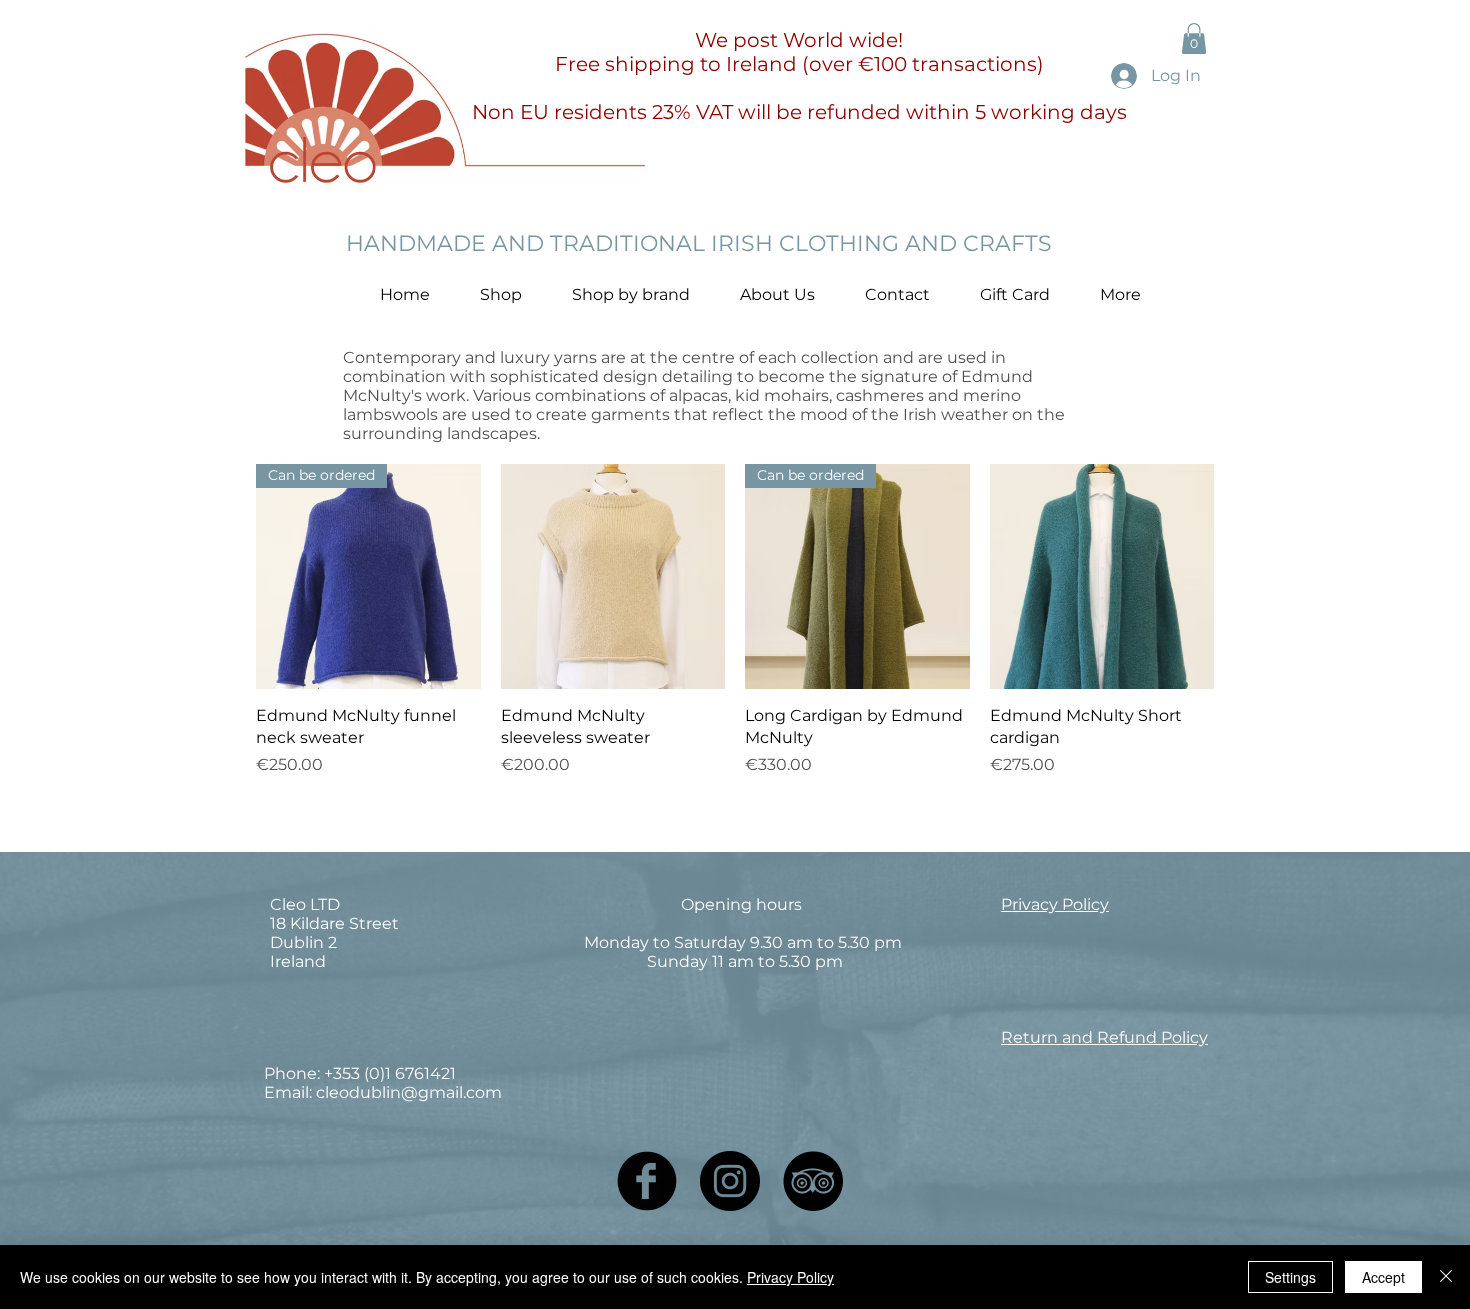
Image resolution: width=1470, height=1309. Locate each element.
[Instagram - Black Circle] (730, 1181)
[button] (1194, 38)
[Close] (1446, 1277)
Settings (1290, 1277)
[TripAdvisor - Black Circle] (813, 1181)
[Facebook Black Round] (647, 1181)
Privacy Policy (790, 1277)
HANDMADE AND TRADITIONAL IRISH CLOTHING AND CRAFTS (699, 243)
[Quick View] (613, 576)
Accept (1383, 1277)
